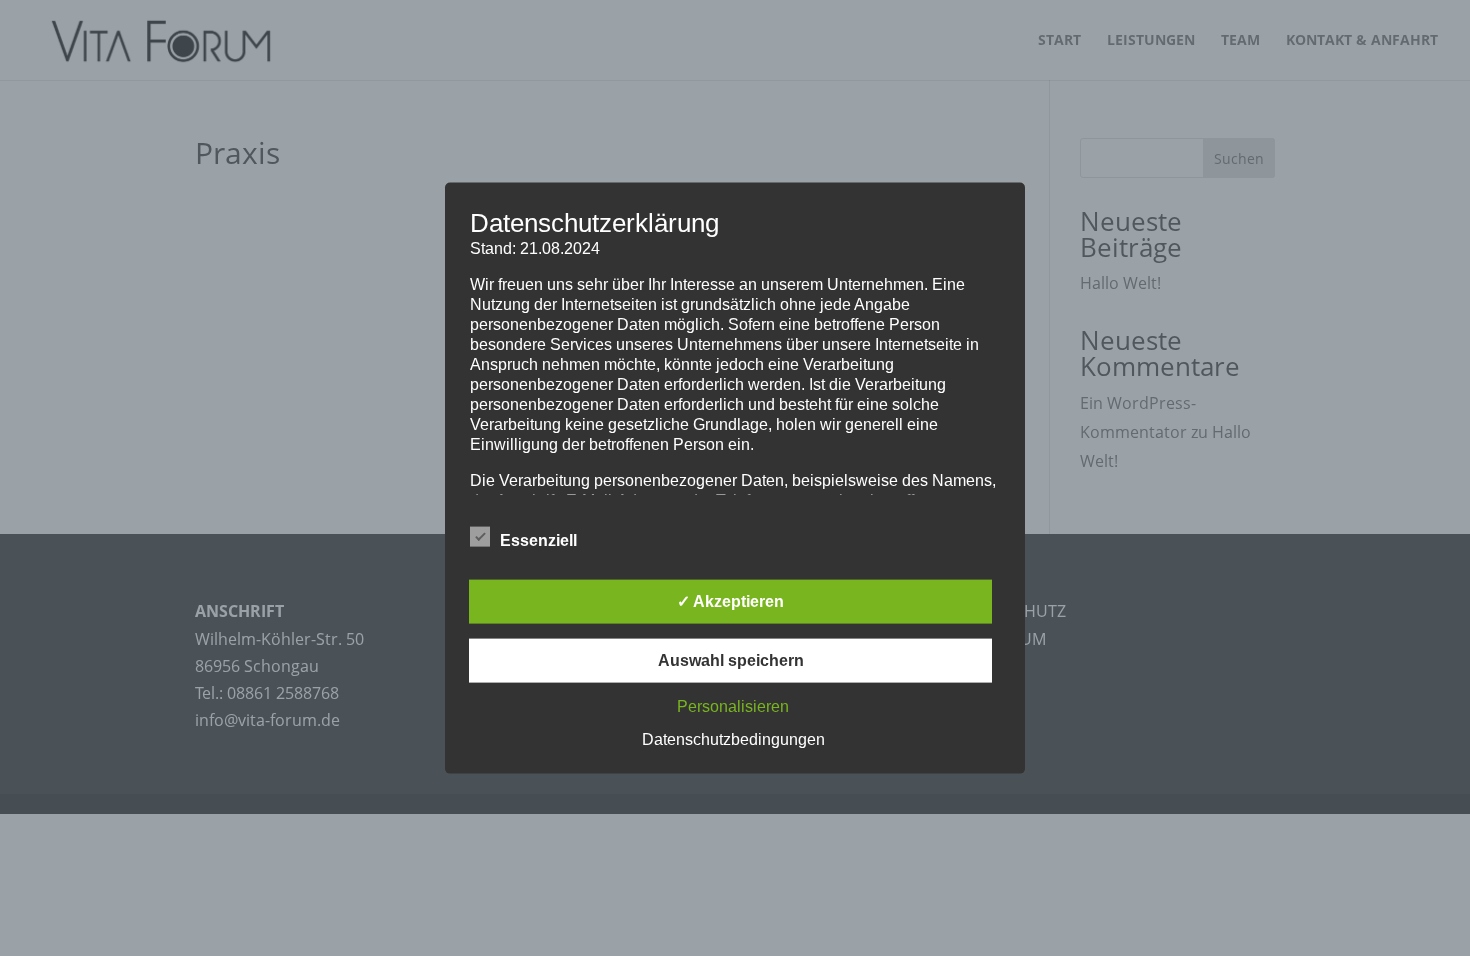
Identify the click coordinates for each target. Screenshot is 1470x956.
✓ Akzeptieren (730, 600)
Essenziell (538, 539)
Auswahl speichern (731, 659)
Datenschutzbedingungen (733, 738)
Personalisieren (733, 705)
